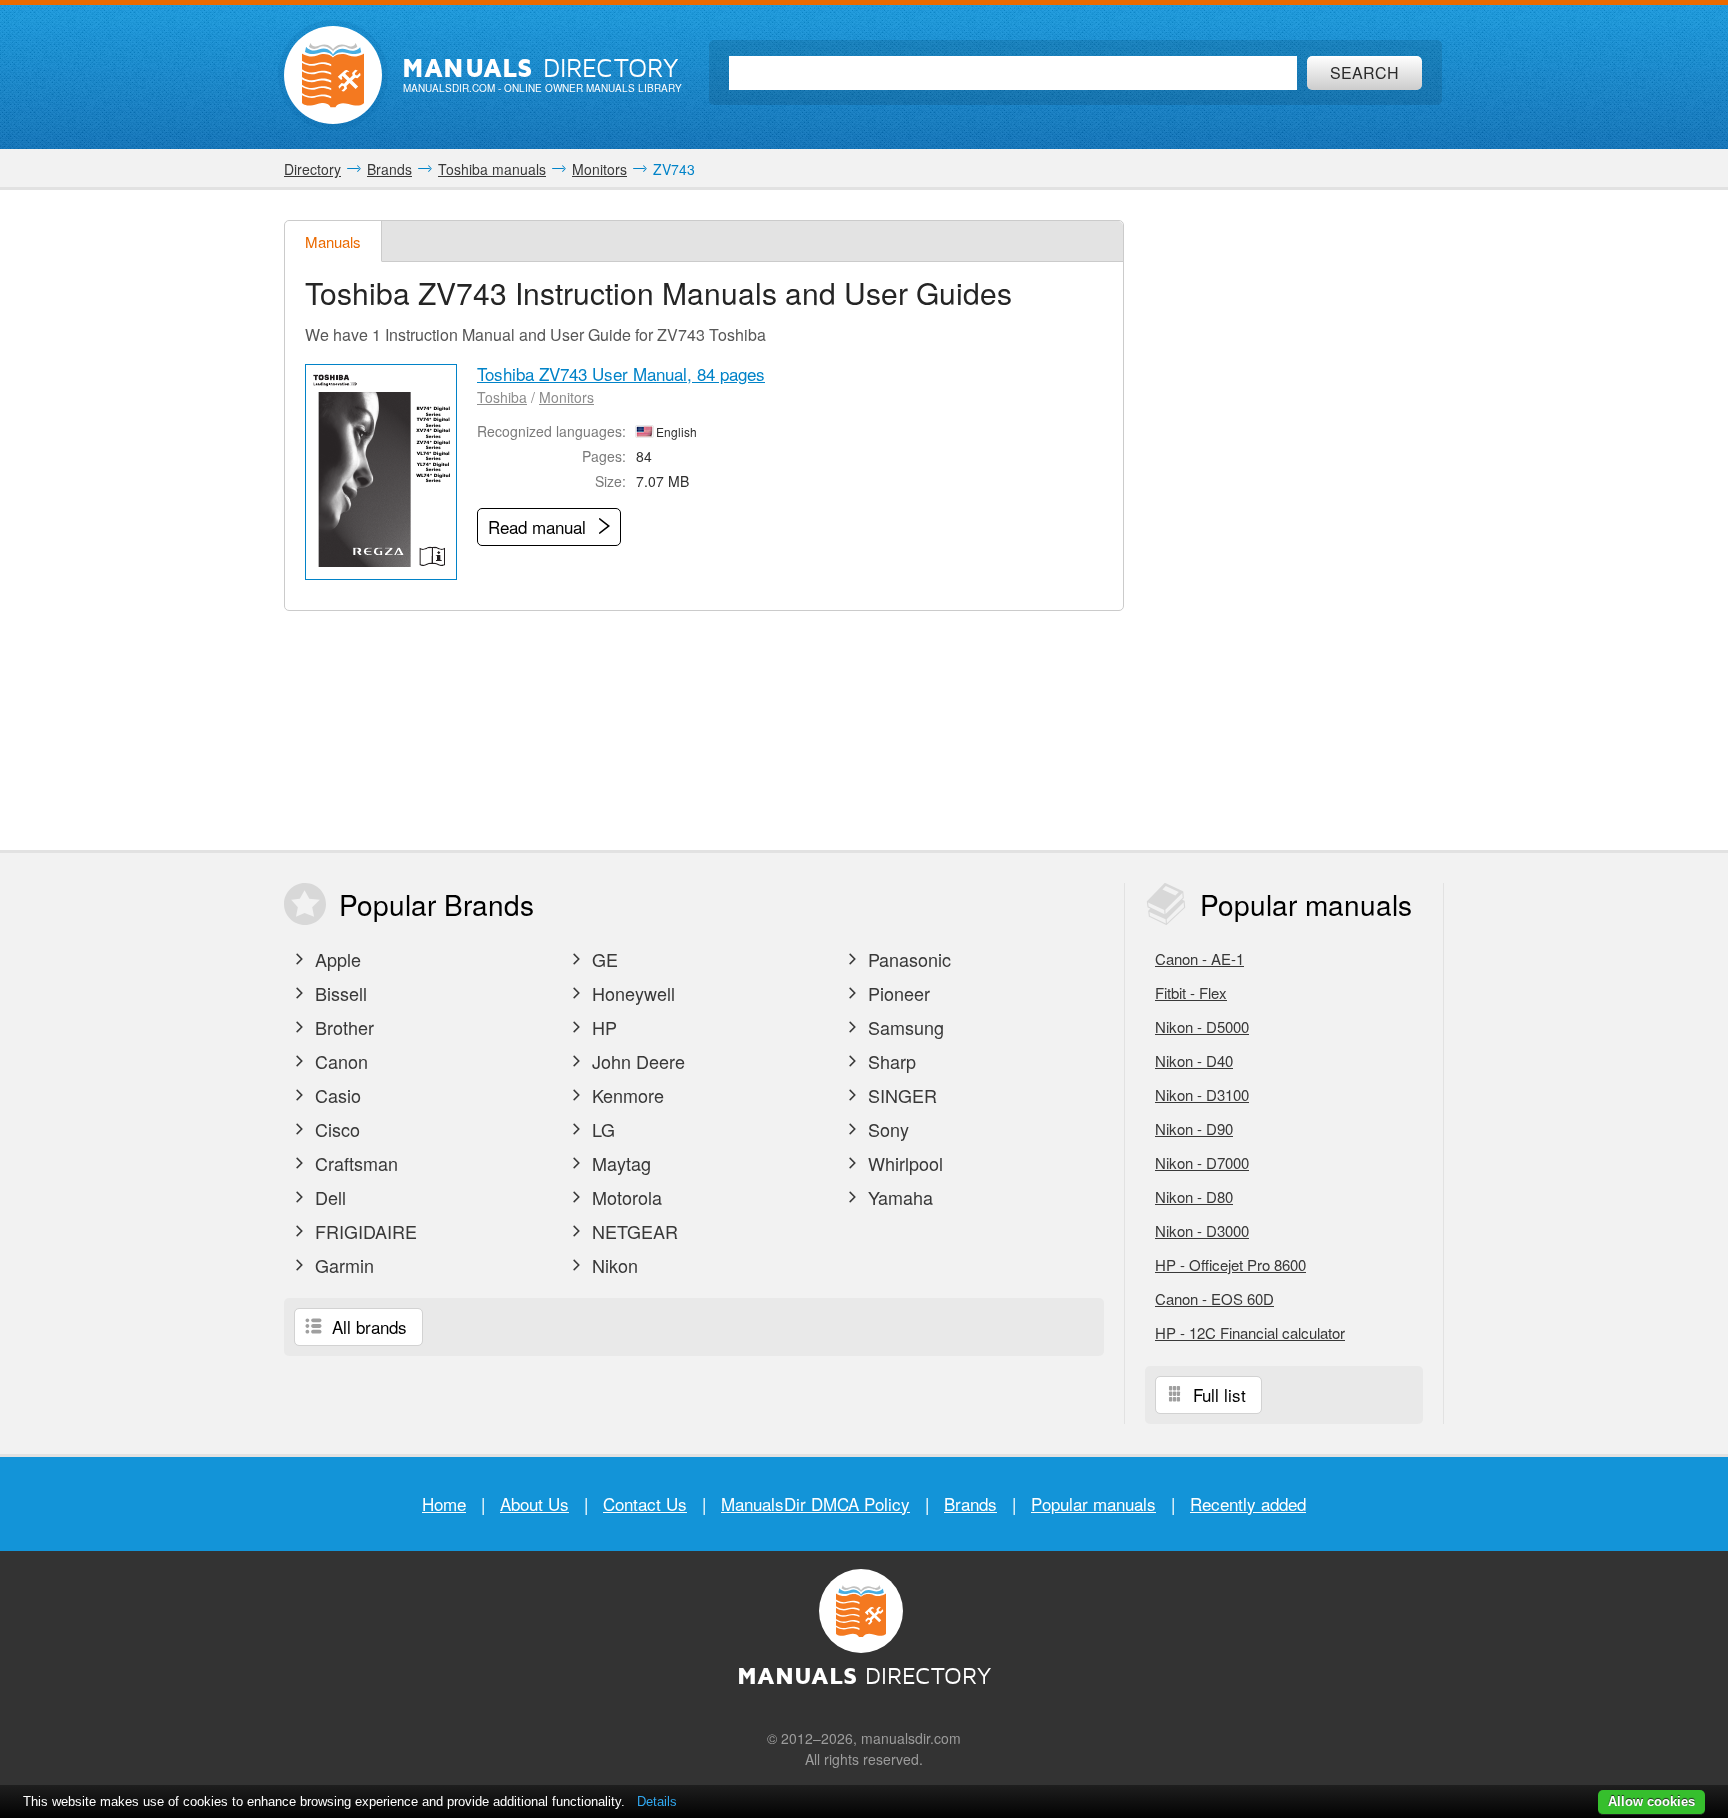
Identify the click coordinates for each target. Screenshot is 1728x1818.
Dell (328, 1197)
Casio (335, 1095)
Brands (970, 1503)
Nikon (612, 1265)
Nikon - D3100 (1202, 1094)
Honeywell (631, 993)
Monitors (566, 397)
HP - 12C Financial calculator (1250, 1332)
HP (602, 1027)
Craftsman (354, 1163)
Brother (342, 1027)
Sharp (889, 1061)
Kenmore (625, 1095)
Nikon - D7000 (1202, 1162)
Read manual (539, 526)
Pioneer (896, 993)
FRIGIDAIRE (363, 1231)
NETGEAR (632, 1231)
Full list (1217, 1394)
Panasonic (907, 959)
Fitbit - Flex (1191, 992)
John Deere (636, 1061)
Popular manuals (1093, 1503)
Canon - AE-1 (1199, 958)
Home (444, 1503)
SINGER (900, 1095)
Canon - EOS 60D (1214, 1298)
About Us (534, 1503)
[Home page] (333, 75)
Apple (335, 959)
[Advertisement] (1294, 520)
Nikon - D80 (1194, 1196)
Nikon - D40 (1194, 1060)
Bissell (338, 993)
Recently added (1248, 1503)
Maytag (619, 1163)
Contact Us (645, 1503)
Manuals (333, 241)
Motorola (624, 1197)
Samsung (903, 1027)
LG (601, 1129)
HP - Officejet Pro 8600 (1230, 1264)
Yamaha (898, 1197)
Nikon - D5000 (1202, 1026)
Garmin (342, 1265)
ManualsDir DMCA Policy (815, 1503)
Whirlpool (903, 1163)
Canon (339, 1061)
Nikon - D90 (1194, 1128)
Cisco (335, 1129)
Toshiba (502, 397)
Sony (886, 1129)
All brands (367, 1326)
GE (602, 959)
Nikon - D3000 (1202, 1230)
